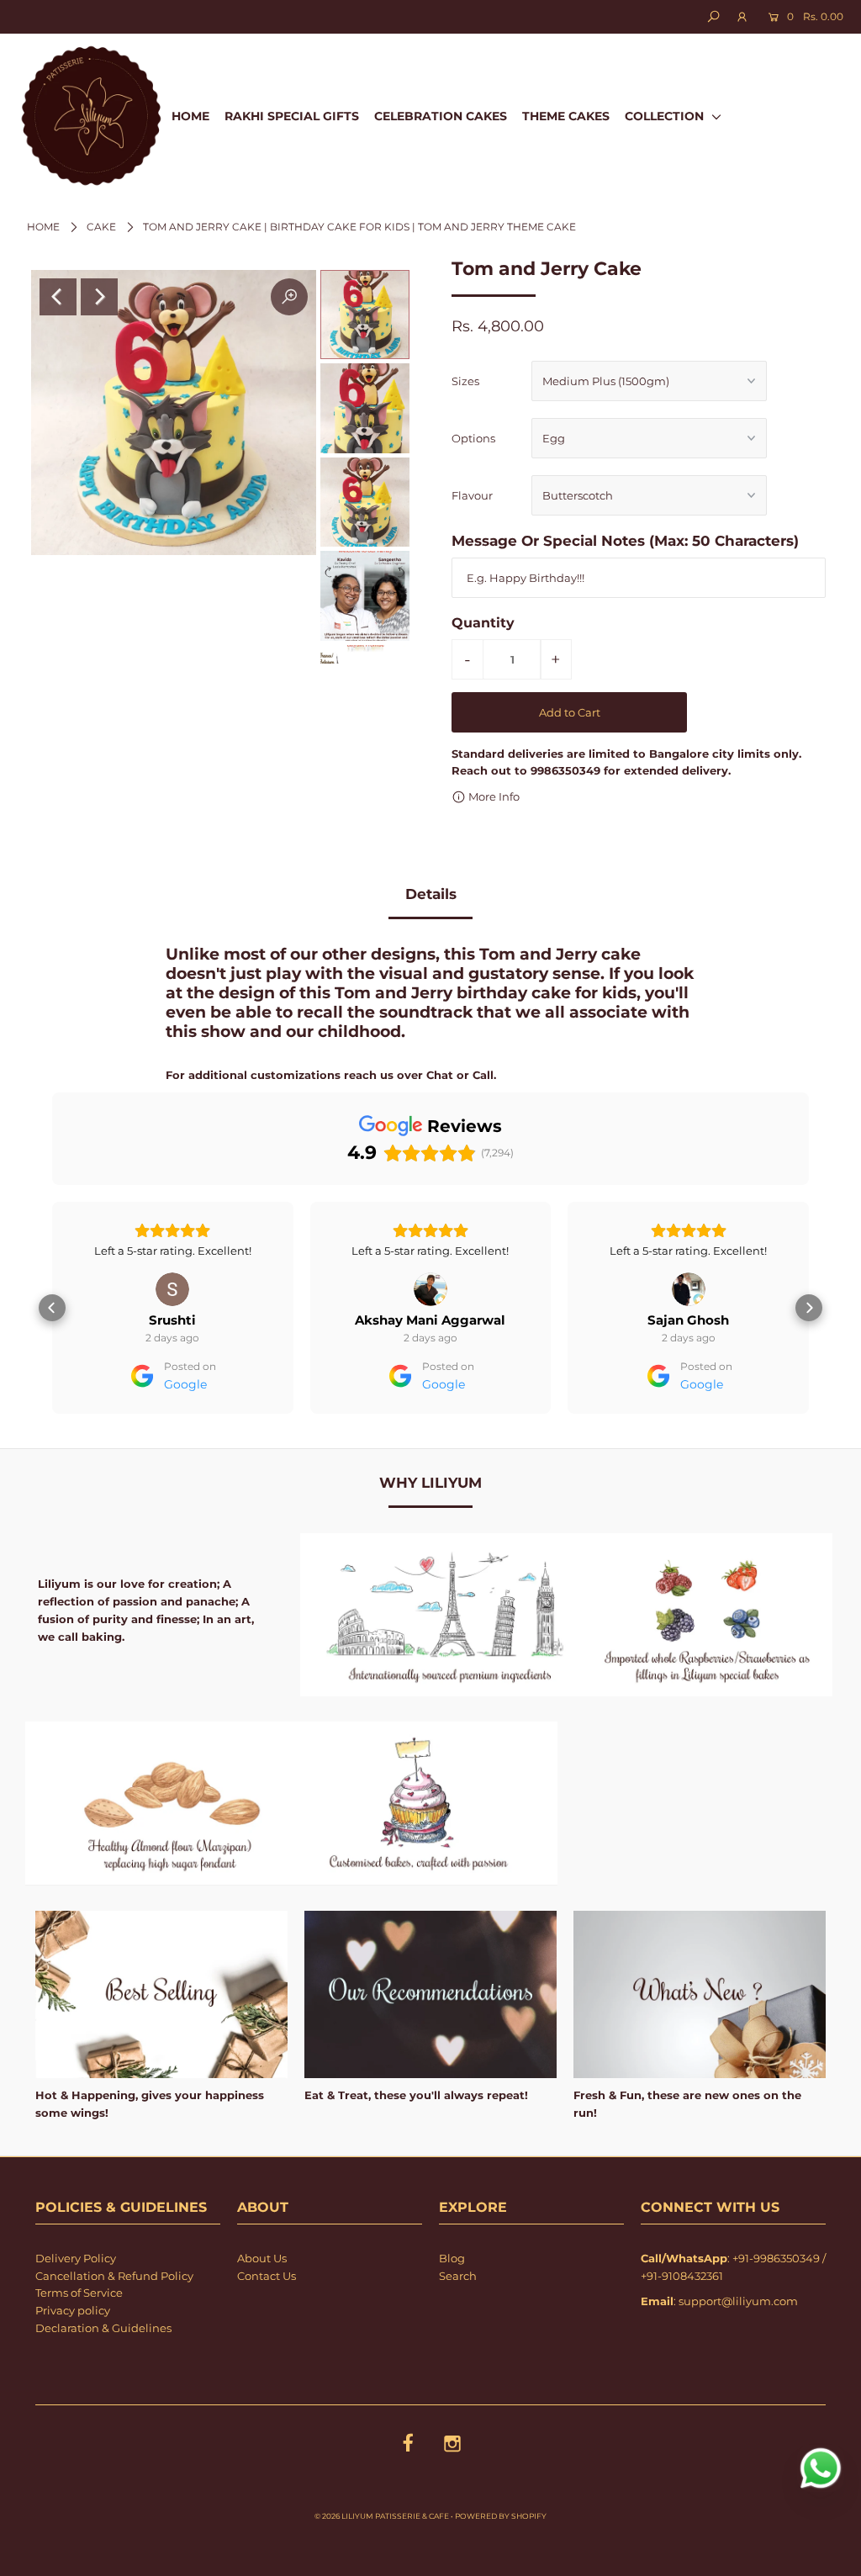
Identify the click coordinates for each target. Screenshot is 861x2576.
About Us (262, 2306)
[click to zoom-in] (289, 297)
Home (43, 227)
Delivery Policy (76, 2306)
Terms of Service (79, 2341)
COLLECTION (666, 116)
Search (458, 2324)
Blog (452, 2306)
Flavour (472, 495)
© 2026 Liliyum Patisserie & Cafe (382, 2564)
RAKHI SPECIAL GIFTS (292, 116)
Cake (101, 227)
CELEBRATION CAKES (441, 116)
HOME (190, 116)
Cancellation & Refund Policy (114, 2324)
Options (473, 438)
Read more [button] (689, 1299)
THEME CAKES (566, 116)
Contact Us (267, 2324)
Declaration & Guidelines (103, 2376)
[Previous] (58, 297)
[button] (52, 1332)
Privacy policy (73, 2358)
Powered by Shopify (501, 2564)
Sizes (465, 381)
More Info (493, 796)
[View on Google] (172, 1289)
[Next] (99, 297)
